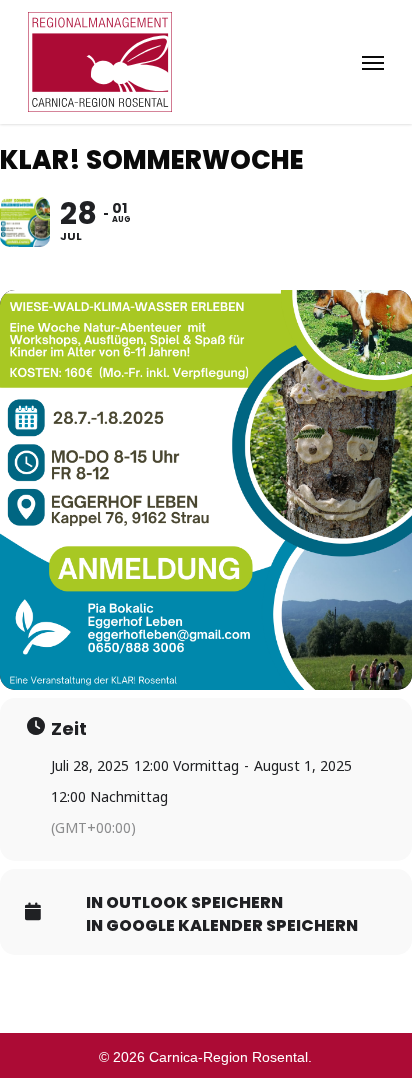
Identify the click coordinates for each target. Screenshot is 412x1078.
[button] (373, 62)
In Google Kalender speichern (222, 926)
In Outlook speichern (184, 903)
